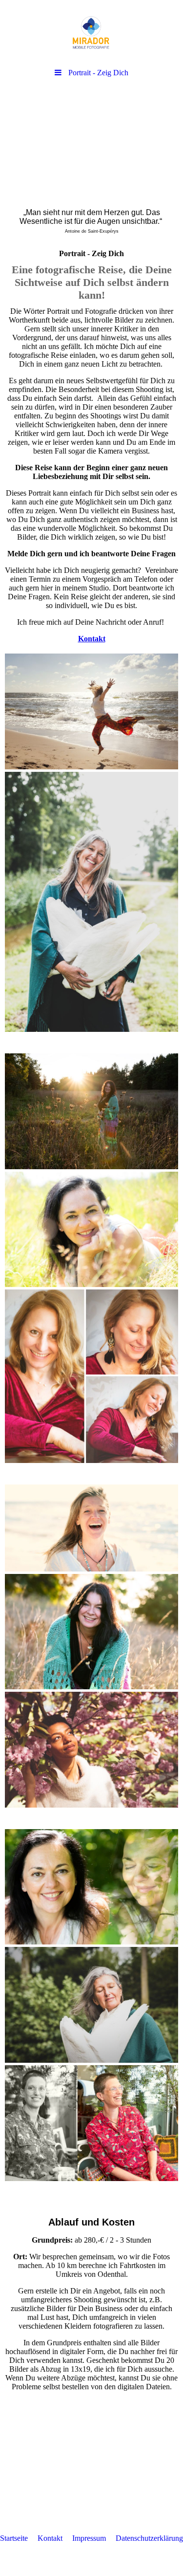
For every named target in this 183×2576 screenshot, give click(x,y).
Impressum (89, 2538)
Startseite (14, 2538)
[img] (91, 32)
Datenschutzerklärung (149, 2538)
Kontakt (50, 2538)
